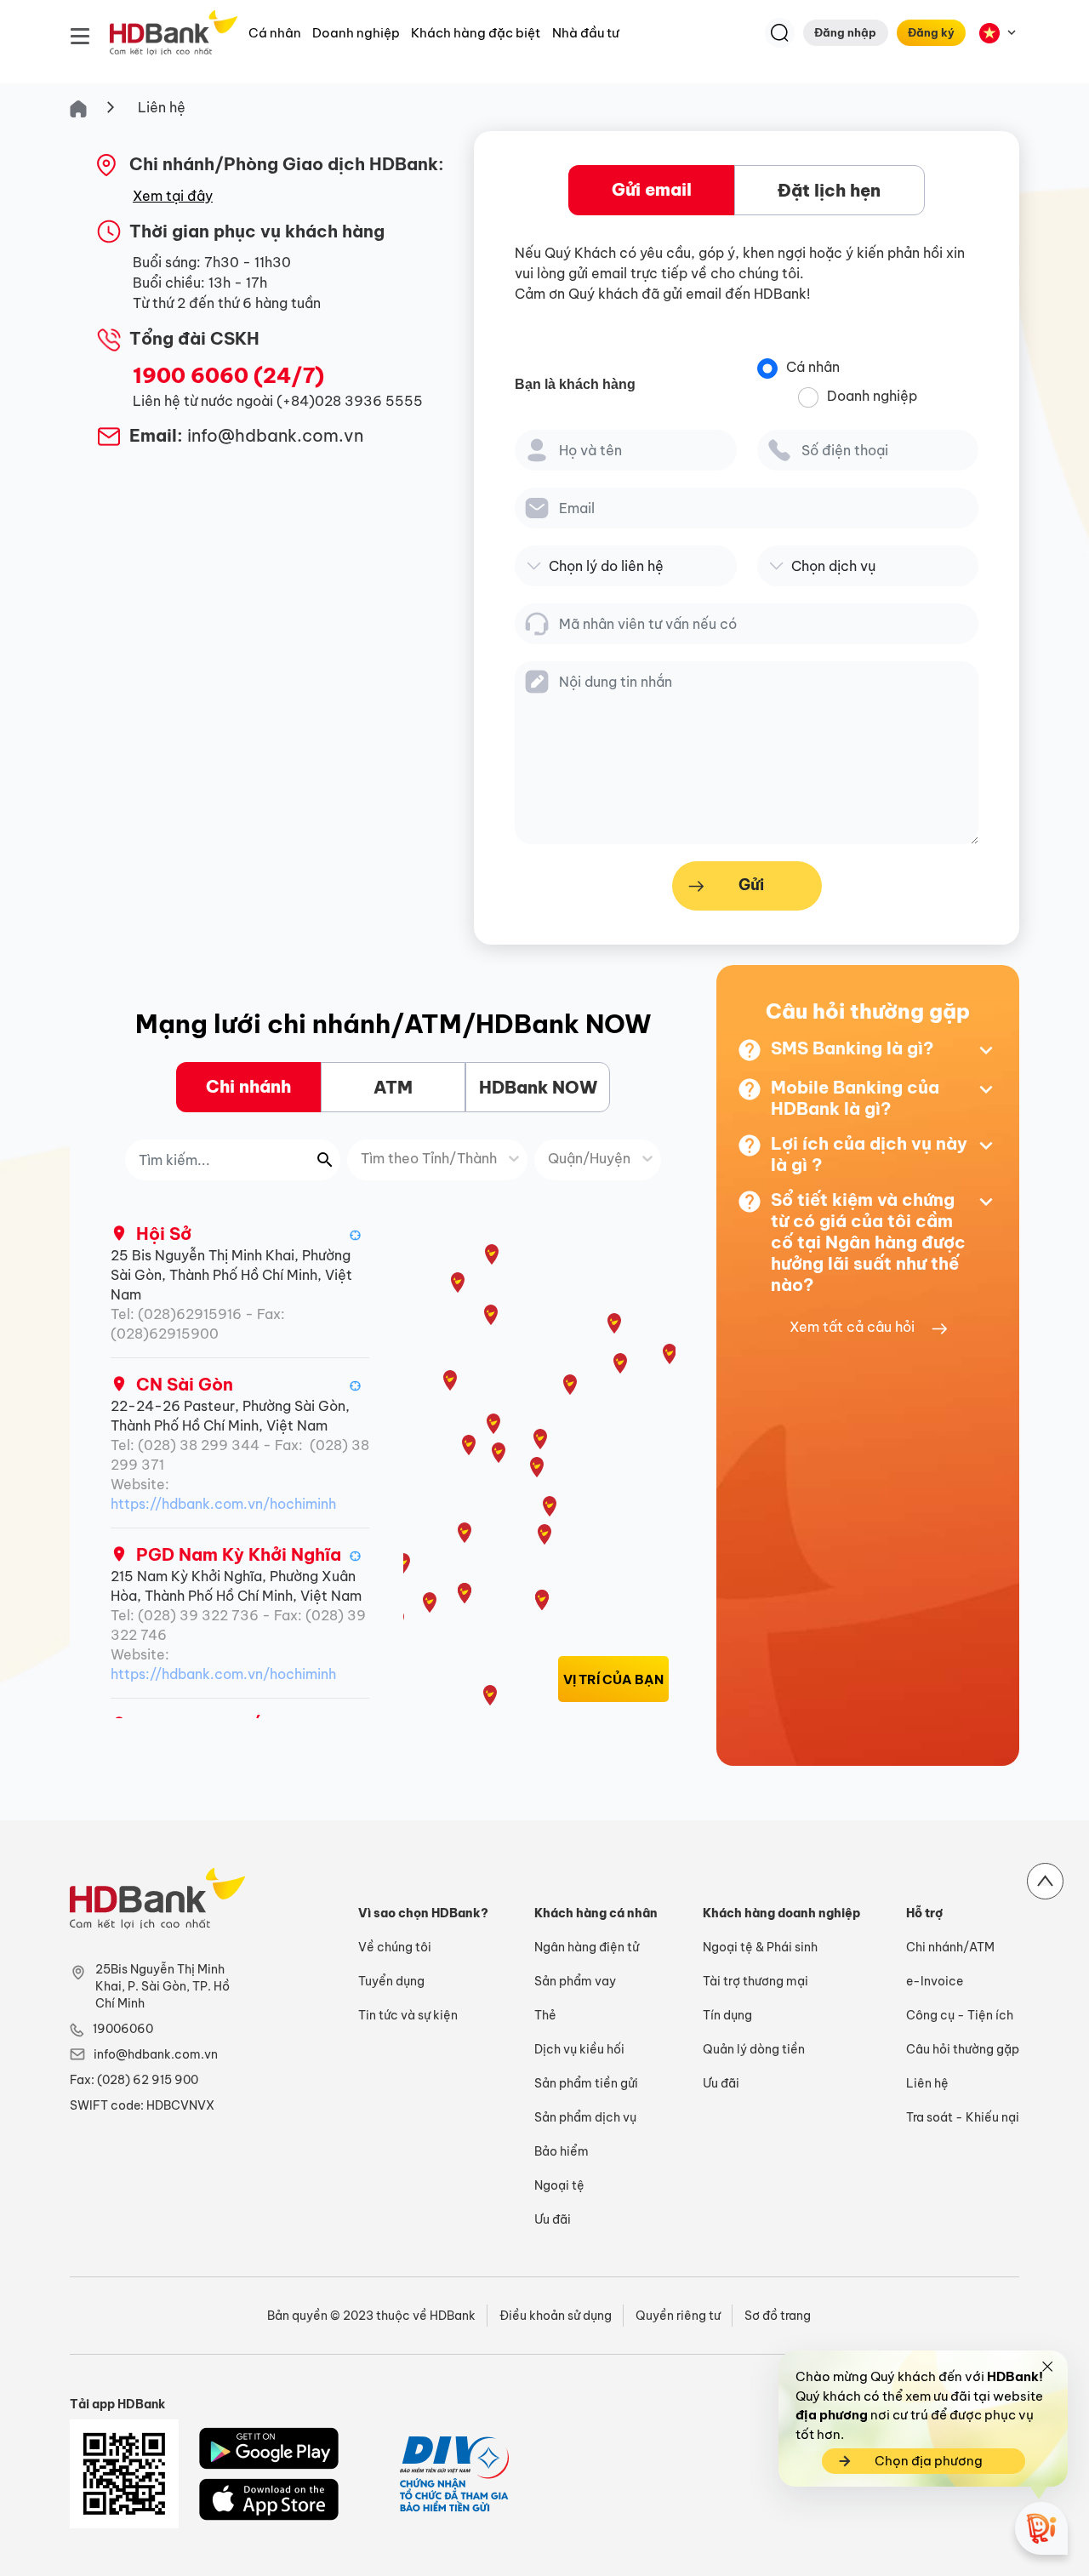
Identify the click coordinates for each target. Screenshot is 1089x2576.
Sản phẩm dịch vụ (585, 2117)
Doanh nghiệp (356, 33)
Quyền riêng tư (678, 2316)
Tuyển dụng (391, 1981)
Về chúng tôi (395, 1947)
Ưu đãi (553, 2219)
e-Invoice (935, 1981)
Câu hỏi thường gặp (963, 2049)
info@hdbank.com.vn (156, 2054)
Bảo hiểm (562, 2151)
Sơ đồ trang (778, 2316)
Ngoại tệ (559, 2185)
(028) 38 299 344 (199, 1445)
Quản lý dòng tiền (754, 2049)
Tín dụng (727, 2015)
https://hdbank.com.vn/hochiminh (223, 1504)
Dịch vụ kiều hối (579, 2049)
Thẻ (545, 2015)
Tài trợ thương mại (755, 1981)
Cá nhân (275, 33)
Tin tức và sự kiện (408, 2015)
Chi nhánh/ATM (950, 1947)
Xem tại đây (173, 196)
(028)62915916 (190, 1314)
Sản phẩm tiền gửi (586, 2083)
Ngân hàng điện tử (587, 1947)
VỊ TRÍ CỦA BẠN (613, 1679)
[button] (356, 1234)
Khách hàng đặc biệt (476, 33)
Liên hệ (162, 107)
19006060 (123, 2029)
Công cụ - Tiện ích (960, 2015)
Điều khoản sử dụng (556, 2316)
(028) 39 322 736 (198, 1615)
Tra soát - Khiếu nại (963, 2117)
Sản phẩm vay (575, 1981)
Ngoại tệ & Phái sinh (760, 1947)
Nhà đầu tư (586, 33)
